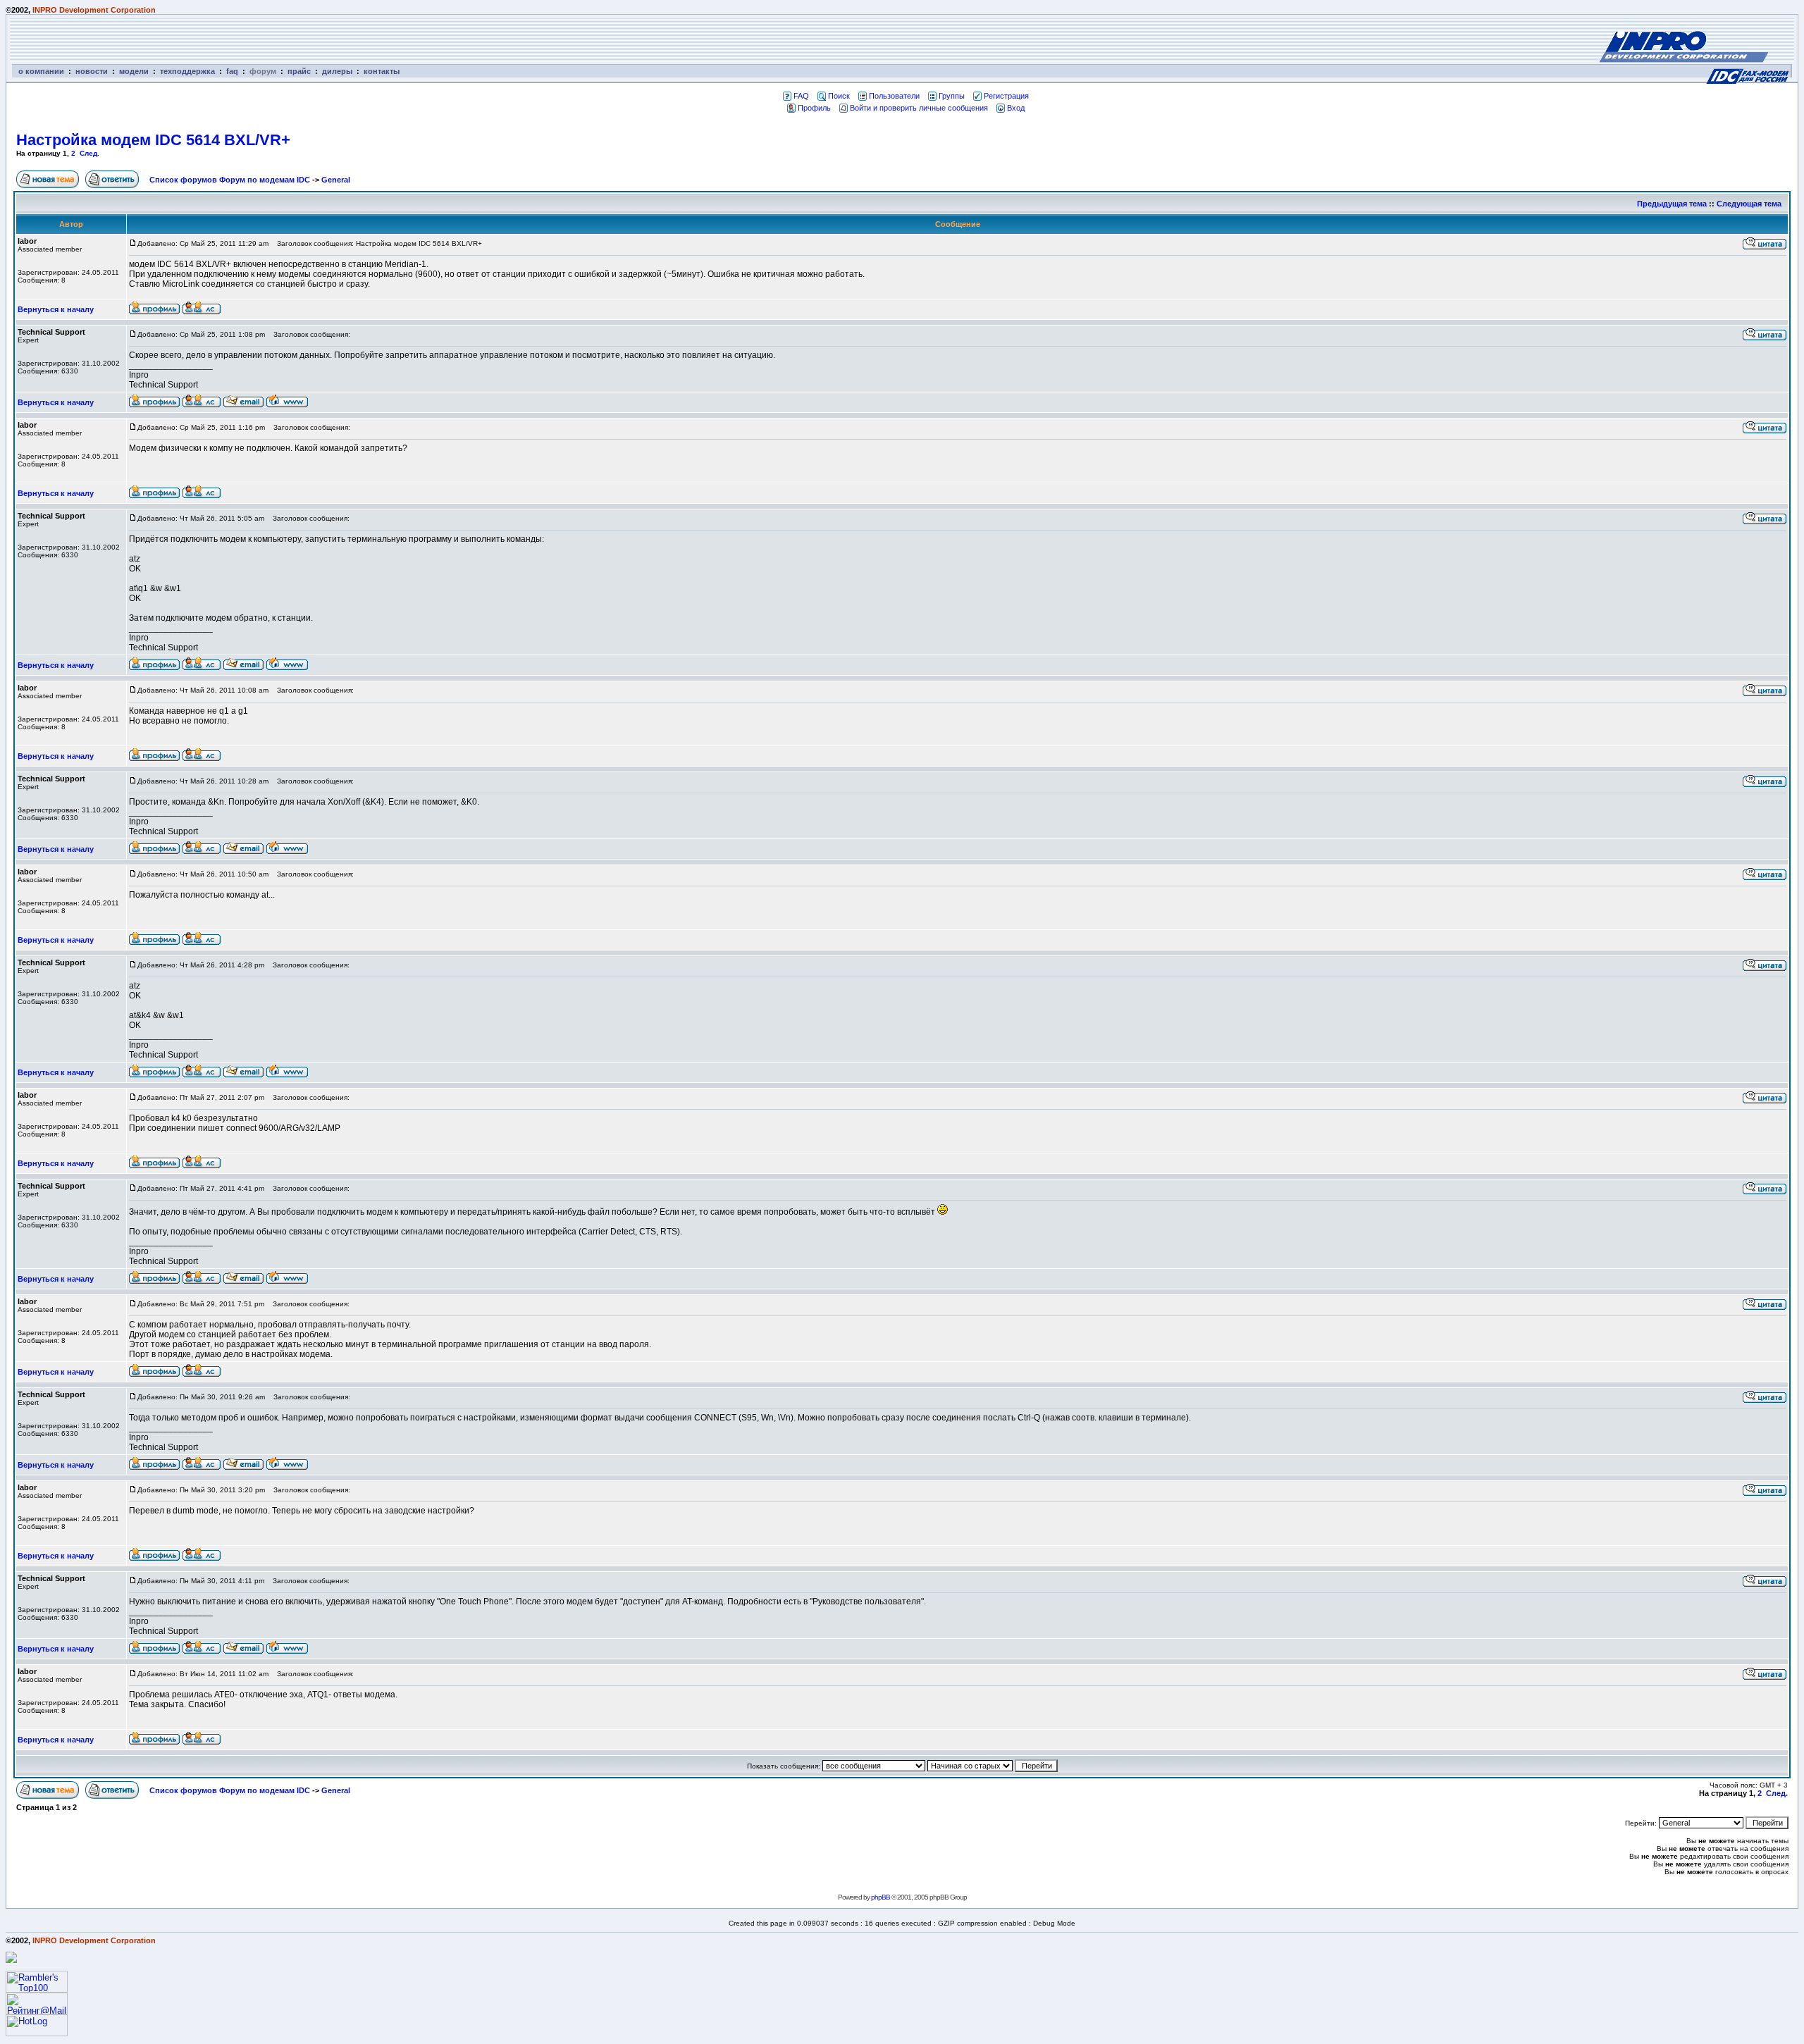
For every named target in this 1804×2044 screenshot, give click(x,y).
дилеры (337, 71)
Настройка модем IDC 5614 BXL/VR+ (153, 140)
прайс (299, 71)
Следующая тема (1749, 204)
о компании (41, 71)
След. (89, 153)
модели (134, 71)
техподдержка (187, 71)
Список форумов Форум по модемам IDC (230, 180)
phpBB (881, 1897)
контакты (382, 71)
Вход (1016, 108)
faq (232, 71)
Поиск (839, 96)
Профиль (814, 108)
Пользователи (894, 96)
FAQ (801, 96)
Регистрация (1006, 96)
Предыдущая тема (1672, 204)
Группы (952, 96)
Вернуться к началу (56, 309)
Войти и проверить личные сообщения (919, 108)
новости (92, 71)
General (336, 180)
